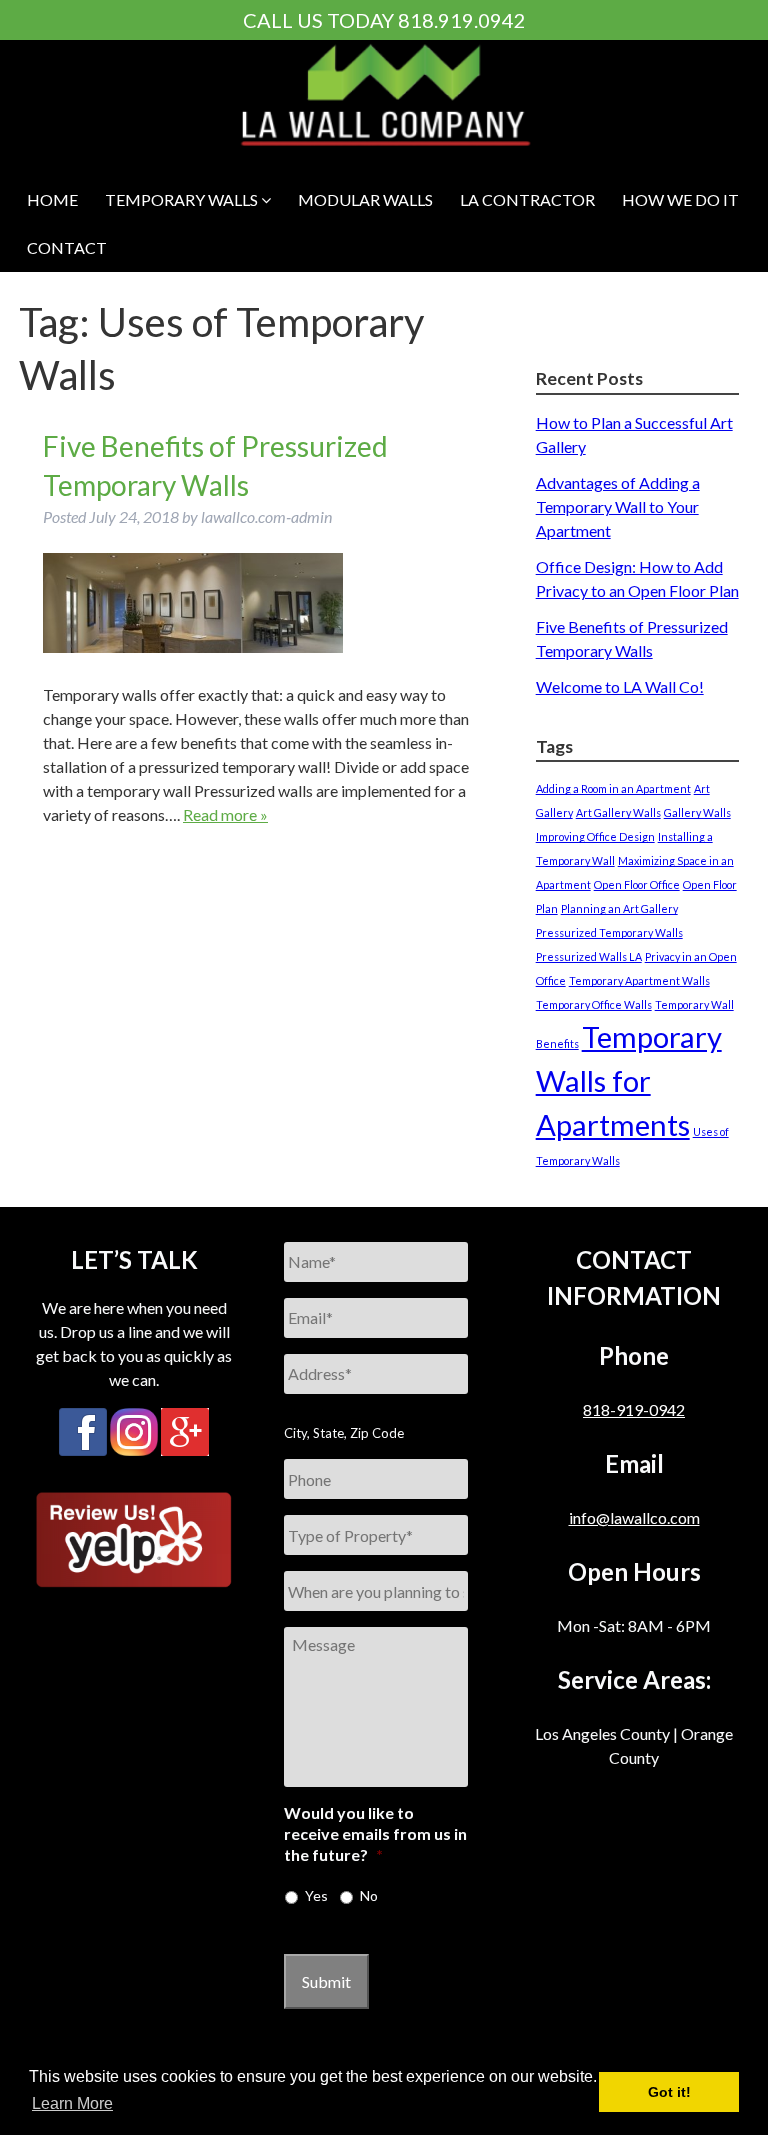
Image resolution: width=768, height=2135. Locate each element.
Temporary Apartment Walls (639, 980)
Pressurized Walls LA (589, 956)
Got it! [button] (669, 2092)
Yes (316, 1895)
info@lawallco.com (634, 1517)
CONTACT (67, 247)
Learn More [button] (72, 2103)
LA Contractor (527, 199)
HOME (52, 199)
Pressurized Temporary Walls (609, 932)
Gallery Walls (697, 812)
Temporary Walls (183, 199)
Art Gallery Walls (618, 812)
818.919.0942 (462, 20)
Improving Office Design (595, 836)
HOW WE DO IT (680, 199)
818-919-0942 (634, 1409)
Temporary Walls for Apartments (629, 1080)
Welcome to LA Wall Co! (620, 686)
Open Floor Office (637, 884)
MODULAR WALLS (365, 199)
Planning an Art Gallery (619, 908)
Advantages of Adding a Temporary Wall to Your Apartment (618, 506)
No (369, 1895)
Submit (326, 1981)
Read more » (225, 814)
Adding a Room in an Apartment (613, 788)
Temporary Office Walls (594, 1004)
